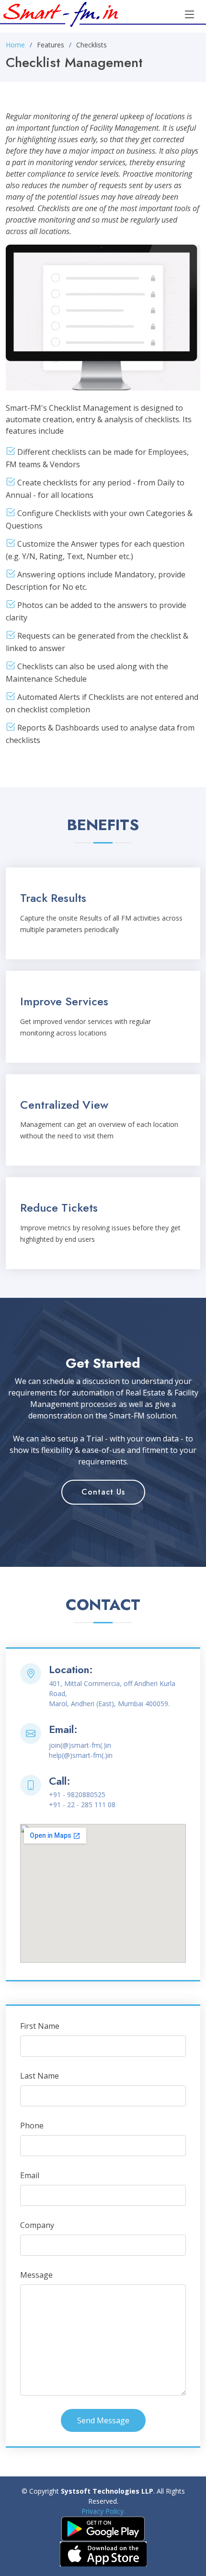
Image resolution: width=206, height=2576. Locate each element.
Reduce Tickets (59, 1208)
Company (37, 2225)
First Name (40, 2026)
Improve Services (64, 1001)
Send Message (103, 2420)
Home (15, 45)
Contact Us (103, 1492)
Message (36, 2275)
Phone (32, 2126)
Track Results (53, 898)
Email (30, 2175)
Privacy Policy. (103, 2511)
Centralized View (64, 1105)
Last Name (40, 2076)
